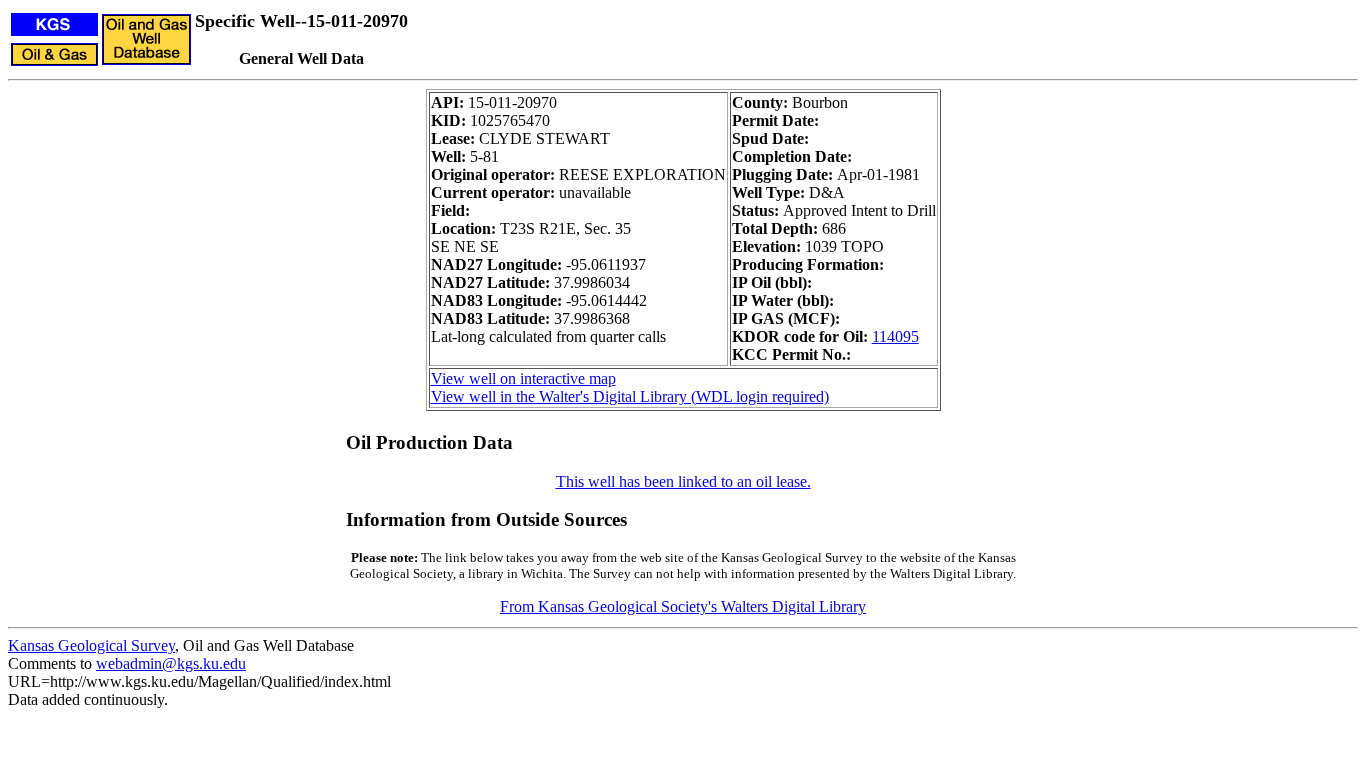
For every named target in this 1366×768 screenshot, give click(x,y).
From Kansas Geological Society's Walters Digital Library (683, 606)
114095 (895, 336)
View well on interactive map (523, 378)
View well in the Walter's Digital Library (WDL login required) (630, 396)
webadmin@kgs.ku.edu (171, 663)
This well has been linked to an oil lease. (683, 481)
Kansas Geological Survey (91, 645)
